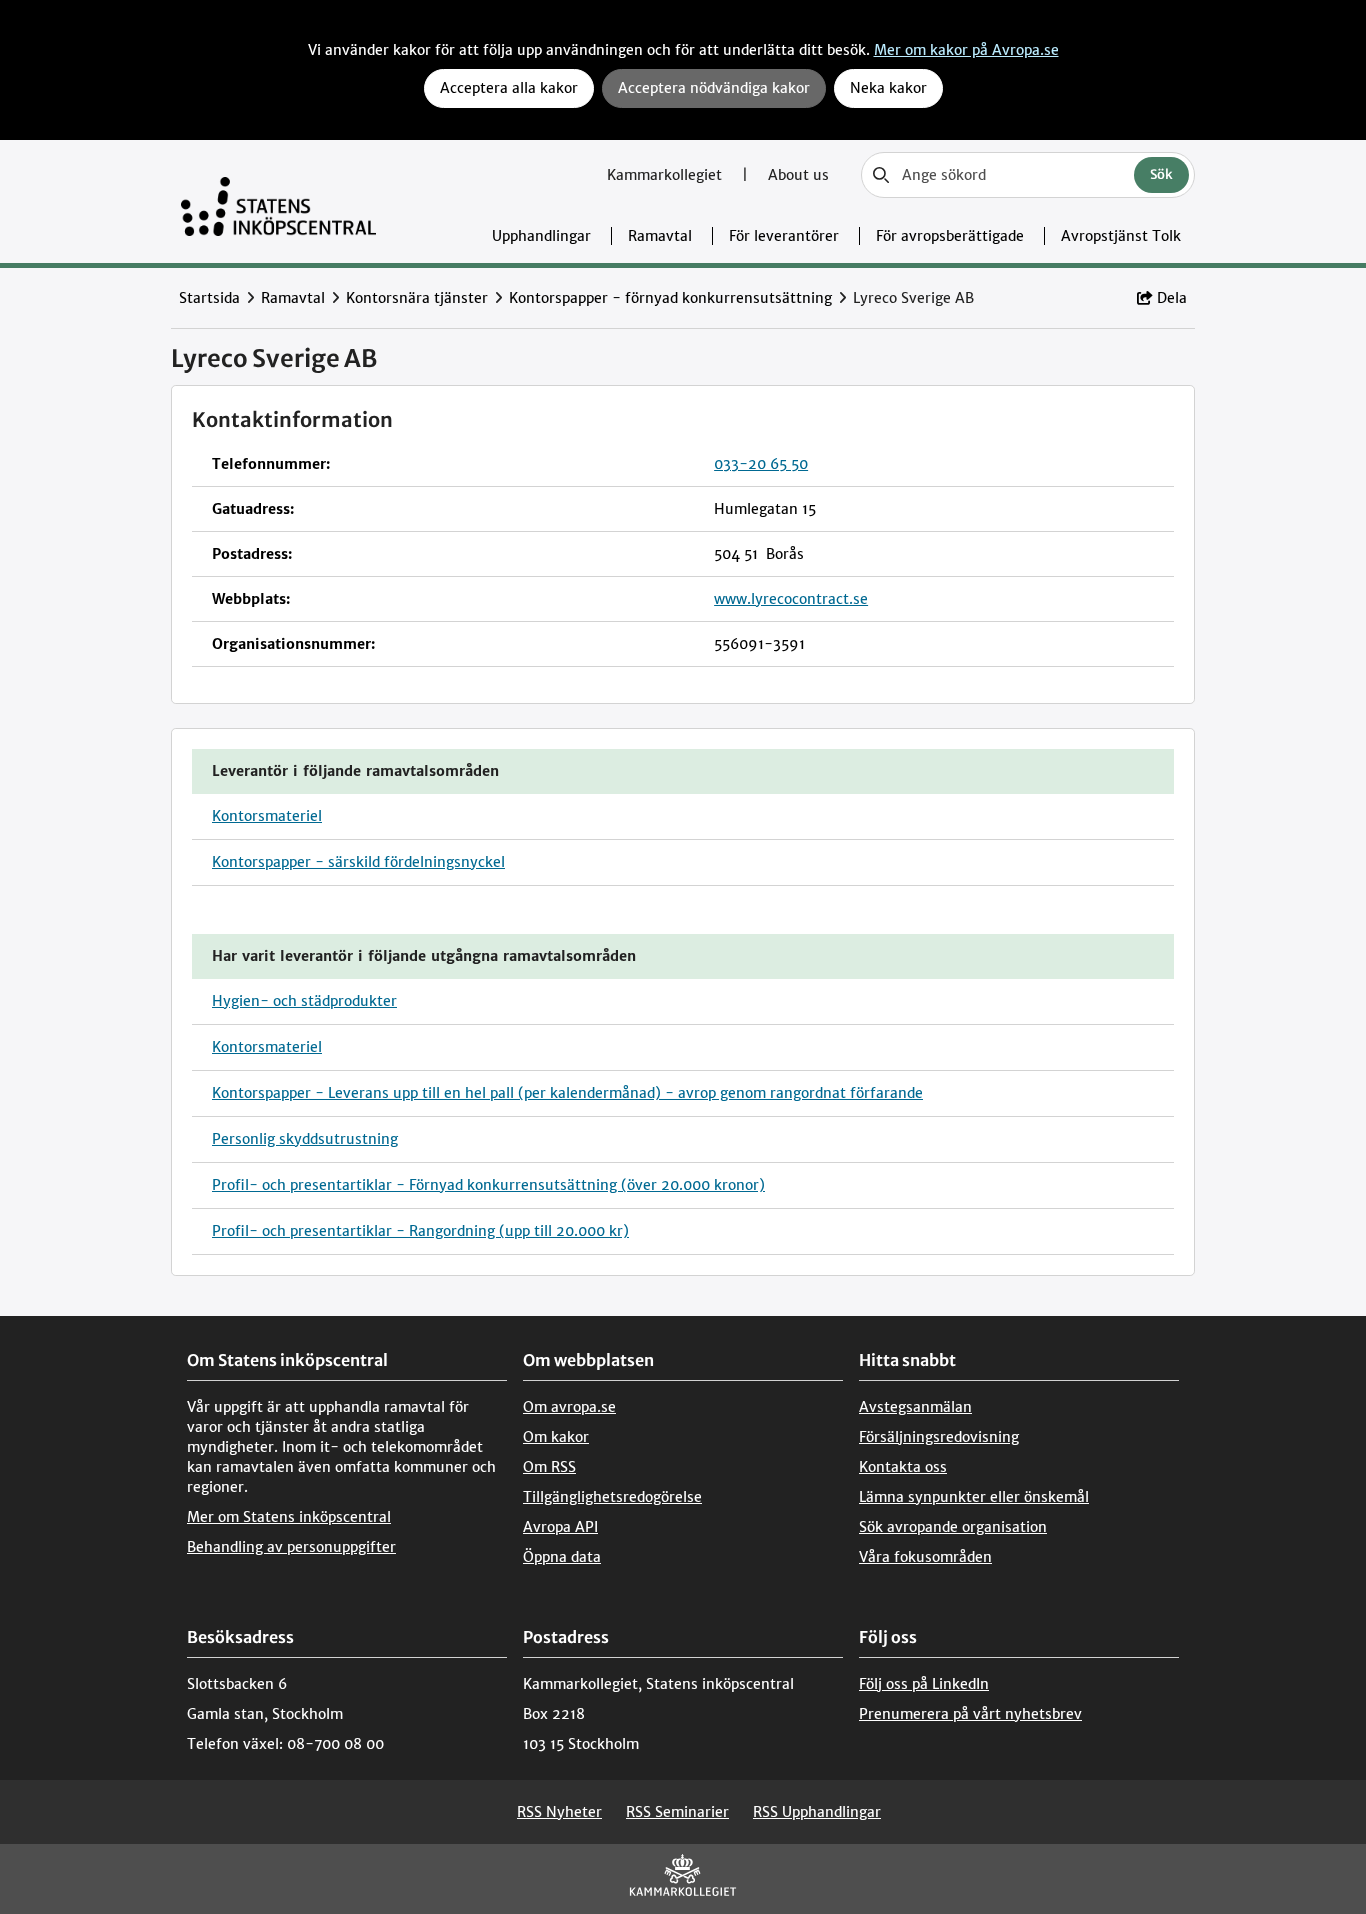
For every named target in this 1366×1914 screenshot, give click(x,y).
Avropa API (560, 1527)
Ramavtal (660, 236)
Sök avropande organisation (953, 1527)
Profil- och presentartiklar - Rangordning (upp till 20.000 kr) (420, 1231)
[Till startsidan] (278, 201)
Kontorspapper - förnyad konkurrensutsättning (670, 298)
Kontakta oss (903, 1467)
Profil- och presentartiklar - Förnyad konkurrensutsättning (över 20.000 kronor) (488, 1185)
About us (798, 175)
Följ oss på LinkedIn (924, 1684)
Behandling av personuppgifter (291, 1547)
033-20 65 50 (761, 464)
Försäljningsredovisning (939, 1437)
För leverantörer (784, 236)
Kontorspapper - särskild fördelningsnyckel (358, 862)
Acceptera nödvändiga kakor (714, 88)
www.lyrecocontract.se (791, 599)
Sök (1161, 174)
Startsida (209, 298)
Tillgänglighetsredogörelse (612, 1497)
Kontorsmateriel (267, 816)
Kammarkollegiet (666, 175)
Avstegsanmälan (915, 1407)
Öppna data (562, 1557)
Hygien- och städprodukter (304, 1001)
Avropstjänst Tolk (1121, 236)
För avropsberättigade (950, 236)
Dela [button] (1172, 298)
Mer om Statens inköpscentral (289, 1517)
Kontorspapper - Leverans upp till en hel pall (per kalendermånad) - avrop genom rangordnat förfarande (567, 1093)
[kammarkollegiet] (683, 1879)
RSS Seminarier (677, 1812)
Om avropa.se (569, 1407)
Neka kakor (888, 88)
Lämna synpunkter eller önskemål (974, 1497)
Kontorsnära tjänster (417, 298)
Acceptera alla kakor (509, 88)
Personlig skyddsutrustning (305, 1139)
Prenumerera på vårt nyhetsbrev (970, 1714)
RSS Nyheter (559, 1812)
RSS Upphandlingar (817, 1812)
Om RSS (549, 1467)
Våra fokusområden (925, 1557)
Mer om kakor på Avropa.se (966, 50)
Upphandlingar (541, 236)
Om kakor (556, 1437)
